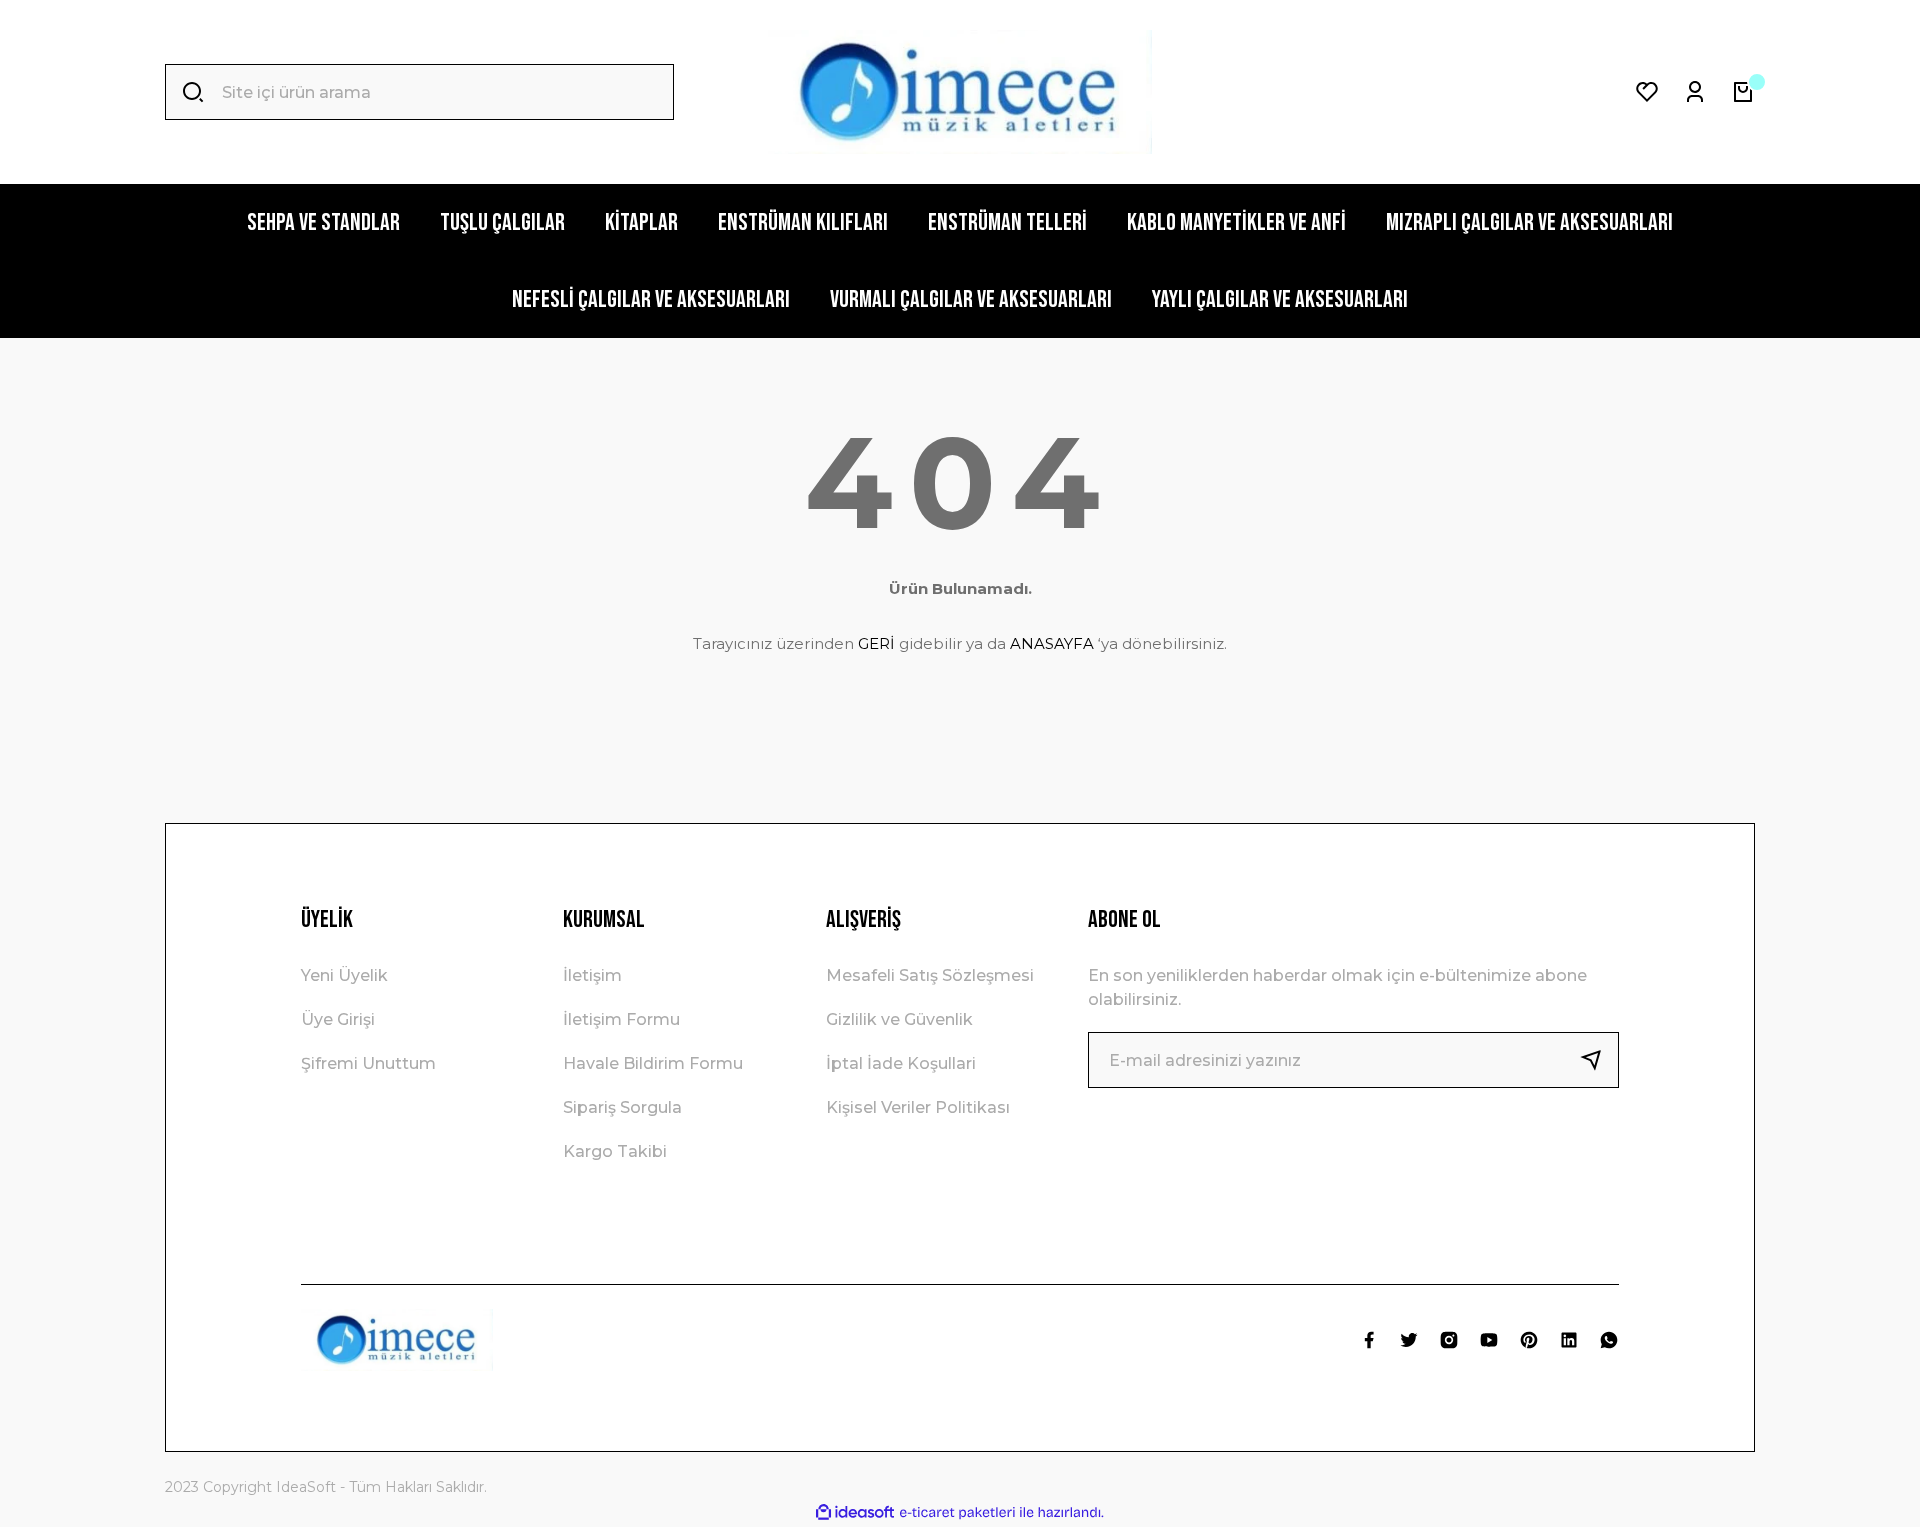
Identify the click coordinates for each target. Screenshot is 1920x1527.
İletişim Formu (621, 1019)
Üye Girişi (338, 1019)
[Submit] (1599, 1060)
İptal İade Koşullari (901, 1063)
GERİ (876, 643)
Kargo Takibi (615, 1151)
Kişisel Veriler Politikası (918, 1107)
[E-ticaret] (957, 1513)
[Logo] (960, 92)
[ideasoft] (855, 1512)
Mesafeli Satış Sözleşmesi (930, 975)
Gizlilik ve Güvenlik (899, 1019)
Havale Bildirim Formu (653, 1063)
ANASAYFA (1052, 643)
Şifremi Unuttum (368, 1063)
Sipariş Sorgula (622, 1107)
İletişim (592, 975)
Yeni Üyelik (344, 975)
